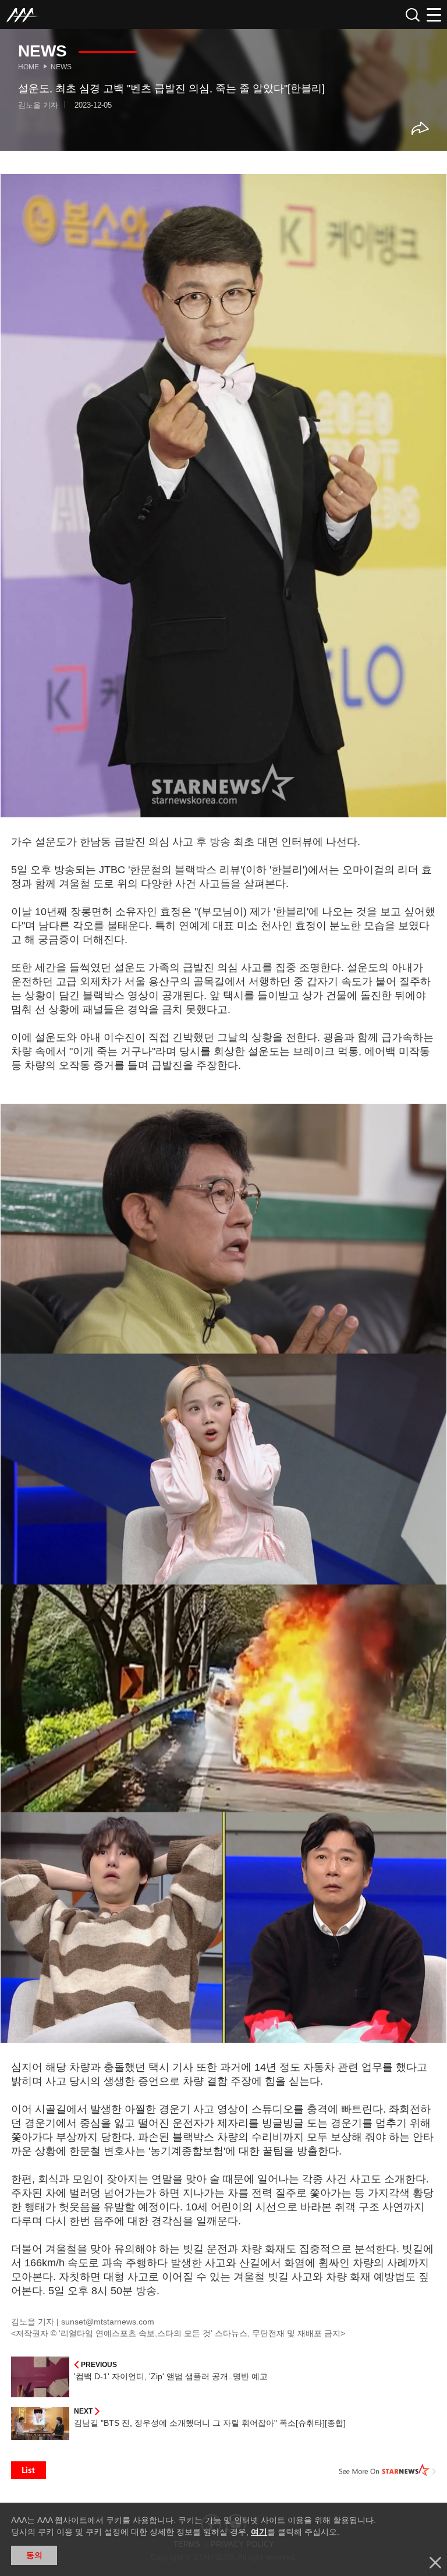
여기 (259, 2532)
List (29, 2470)
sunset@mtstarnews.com (108, 2322)
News (61, 67)
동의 (34, 2555)
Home (29, 67)
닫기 (435, 2563)
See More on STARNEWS (388, 2470)
